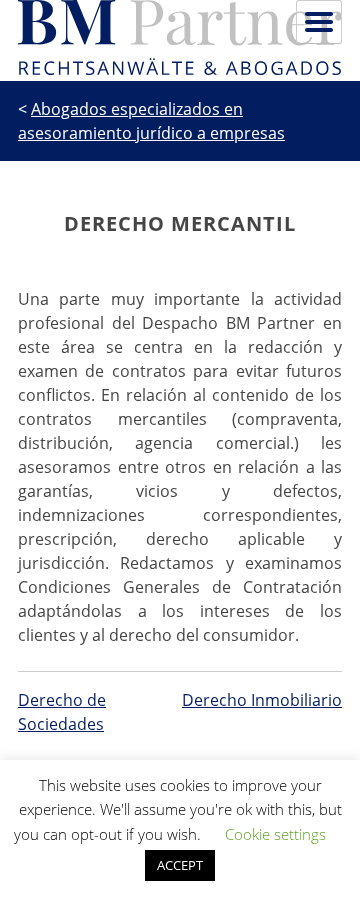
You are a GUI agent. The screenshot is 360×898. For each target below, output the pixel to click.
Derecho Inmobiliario (262, 700)
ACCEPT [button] (180, 865)
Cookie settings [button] (275, 834)
